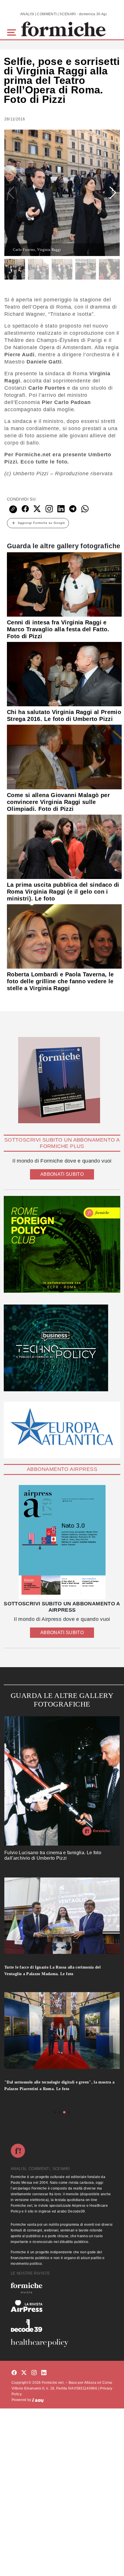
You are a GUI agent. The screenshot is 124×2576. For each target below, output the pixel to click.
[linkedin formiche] (44, 2373)
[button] (13, 32)
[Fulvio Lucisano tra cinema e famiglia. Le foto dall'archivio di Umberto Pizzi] (62, 1781)
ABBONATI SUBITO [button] (62, 1174)
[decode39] (62, 2325)
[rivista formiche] (62, 1542)
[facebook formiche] (14, 2373)
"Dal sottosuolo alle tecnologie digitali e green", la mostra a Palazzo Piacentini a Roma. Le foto (59, 2086)
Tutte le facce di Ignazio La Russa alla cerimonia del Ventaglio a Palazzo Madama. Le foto (52, 1971)
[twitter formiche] (24, 2373)
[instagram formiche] (34, 2373)
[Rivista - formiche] (62, 2288)
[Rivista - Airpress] (62, 2306)
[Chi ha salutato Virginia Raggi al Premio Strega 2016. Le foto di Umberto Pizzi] (64, 674)
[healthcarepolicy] (62, 2343)
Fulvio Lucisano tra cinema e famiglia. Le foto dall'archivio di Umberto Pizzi (53, 1855)
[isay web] (38, 2400)
